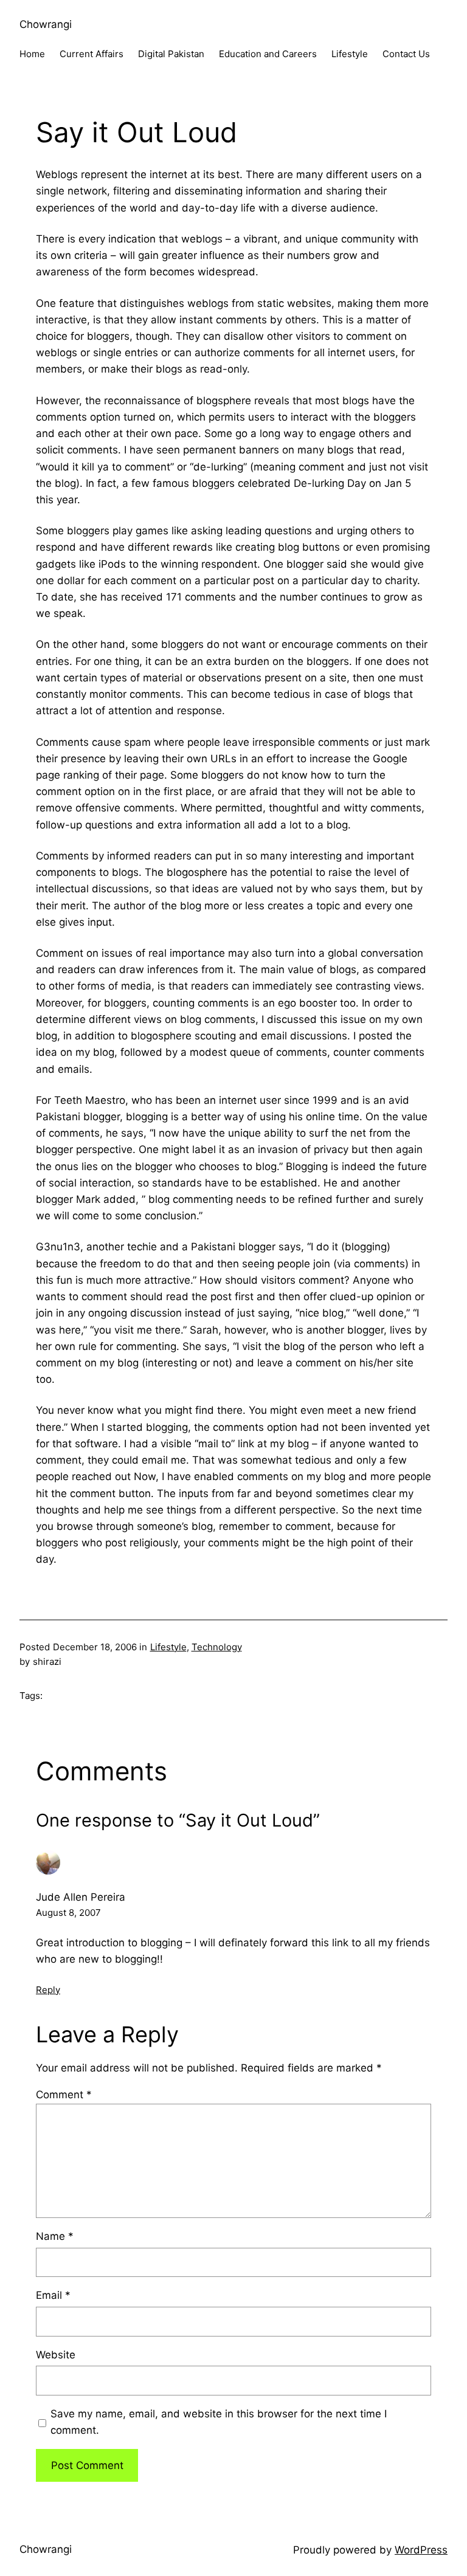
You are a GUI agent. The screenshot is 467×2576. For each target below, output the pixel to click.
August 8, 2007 (68, 1913)
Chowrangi (46, 24)
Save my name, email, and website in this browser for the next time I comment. (219, 2422)
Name (55, 2236)
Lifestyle (168, 1647)
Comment (64, 2095)
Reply (48, 1990)
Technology (217, 1647)
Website (56, 2355)
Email (53, 2295)
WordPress (421, 2550)
